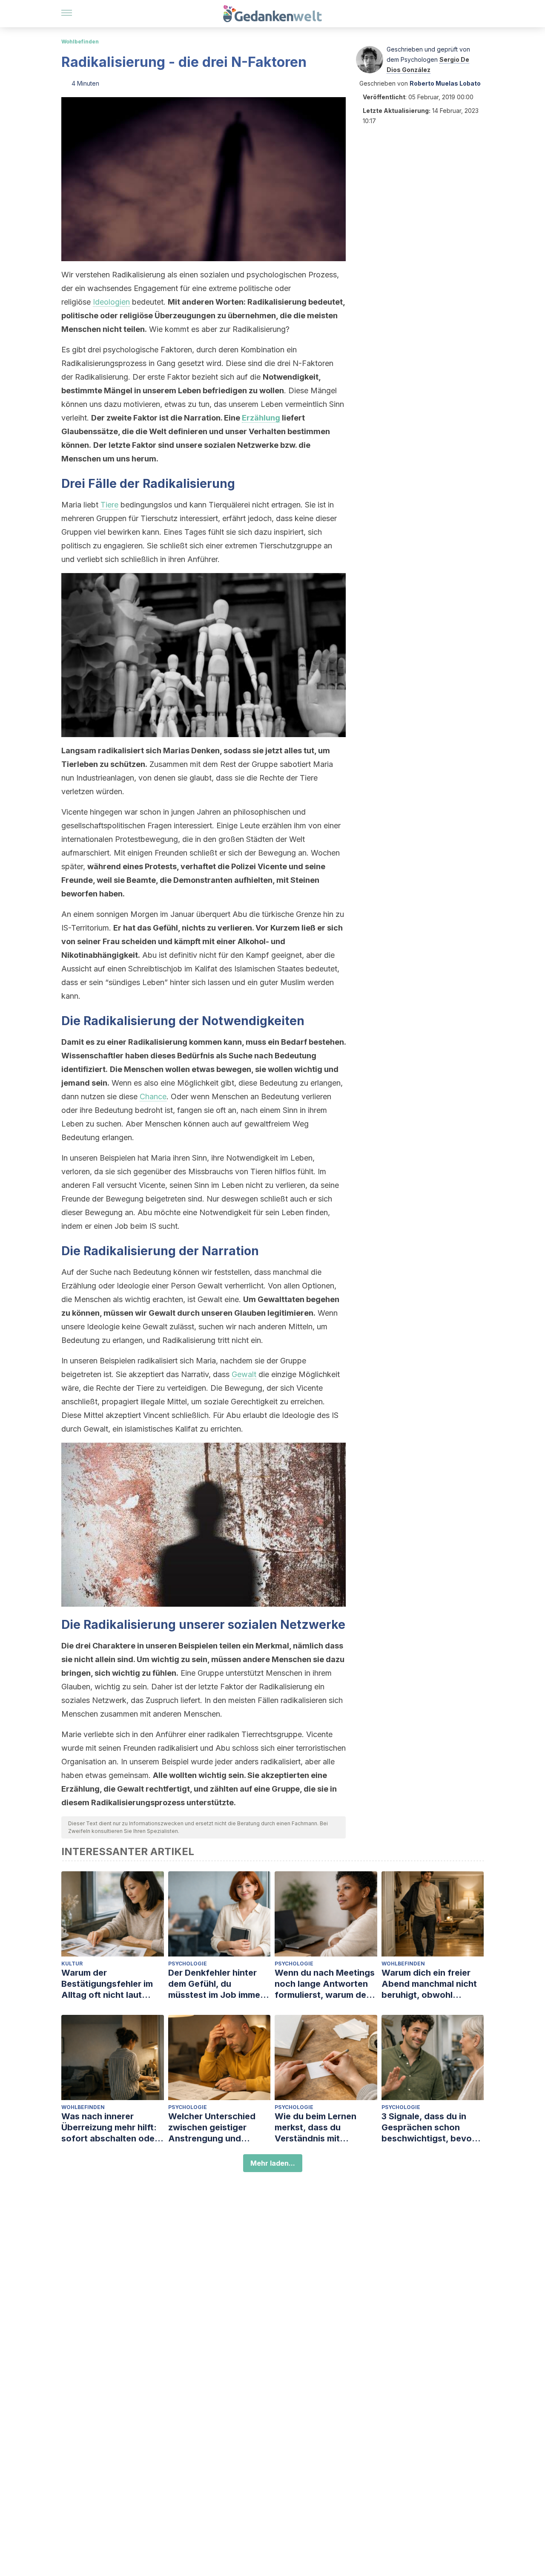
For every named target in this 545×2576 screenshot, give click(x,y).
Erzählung (261, 418)
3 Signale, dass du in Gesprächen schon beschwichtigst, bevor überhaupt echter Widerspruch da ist (428, 2128)
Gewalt (244, 1374)
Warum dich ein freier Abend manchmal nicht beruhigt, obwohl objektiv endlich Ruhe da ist (432, 1984)
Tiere (109, 505)
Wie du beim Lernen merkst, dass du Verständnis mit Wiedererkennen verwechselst (316, 2128)
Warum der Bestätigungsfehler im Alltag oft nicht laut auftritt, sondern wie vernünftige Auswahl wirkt (107, 1984)
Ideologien (111, 302)
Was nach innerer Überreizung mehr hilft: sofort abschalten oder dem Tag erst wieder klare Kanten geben (110, 2128)
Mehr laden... (273, 2163)
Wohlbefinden (80, 42)
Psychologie (188, 1964)
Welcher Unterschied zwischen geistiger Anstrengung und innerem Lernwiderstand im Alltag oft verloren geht (219, 2128)
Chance (153, 1096)
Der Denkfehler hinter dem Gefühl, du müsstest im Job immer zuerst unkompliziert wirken (216, 1984)
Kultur (72, 1964)
